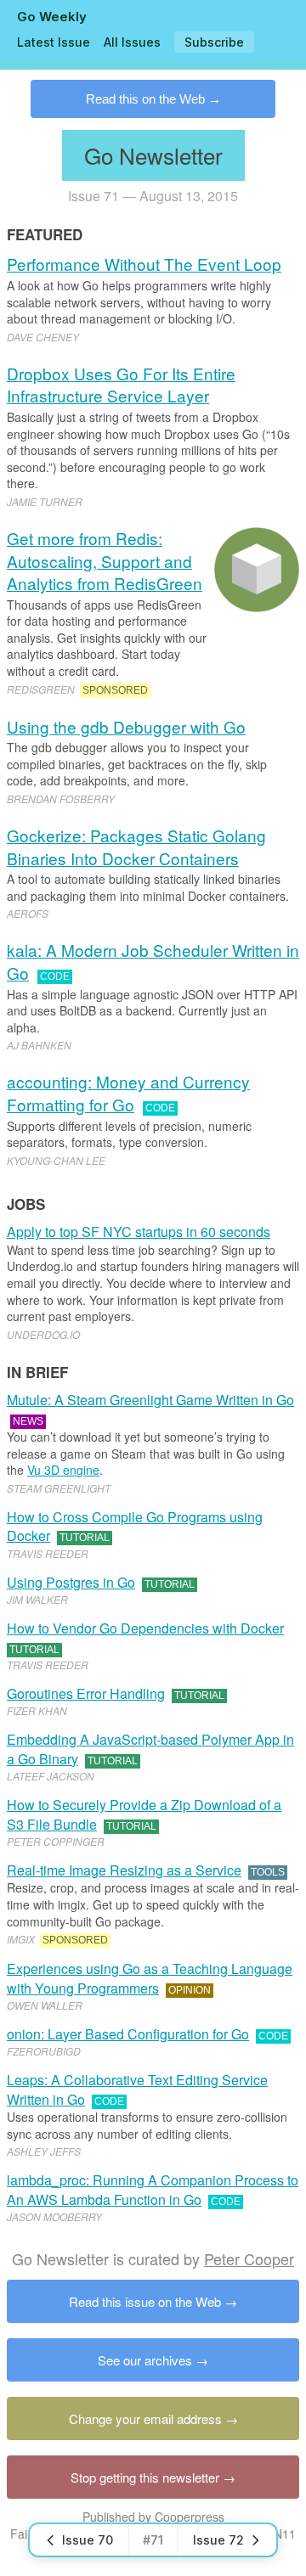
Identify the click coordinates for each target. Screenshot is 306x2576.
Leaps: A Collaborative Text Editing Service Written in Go (137, 2089)
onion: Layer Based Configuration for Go (128, 2034)
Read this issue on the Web (145, 2301)
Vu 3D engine (63, 1470)
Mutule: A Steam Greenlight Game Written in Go (150, 1400)
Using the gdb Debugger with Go (126, 726)
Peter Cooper (249, 2258)
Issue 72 (218, 2540)
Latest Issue (54, 42)
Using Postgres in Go (71, 1582)
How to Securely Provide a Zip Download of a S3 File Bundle (144, 1814)
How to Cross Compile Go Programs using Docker (135, 1526)
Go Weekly (52, 17)
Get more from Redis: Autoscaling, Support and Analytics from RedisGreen (105, 560)
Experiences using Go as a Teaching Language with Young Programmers (150, 1978)
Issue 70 (88, 2540)
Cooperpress (190, 2517)
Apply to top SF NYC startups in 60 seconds (139, 1232)
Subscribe (214, 42)
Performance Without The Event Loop (144, 264)
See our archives (145, 2360)
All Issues (132, 42)
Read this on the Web (145, 99)
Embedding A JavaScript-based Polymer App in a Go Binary (150, 1749)
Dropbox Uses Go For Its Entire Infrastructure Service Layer (121, 385)
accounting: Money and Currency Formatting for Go (128, 1093)
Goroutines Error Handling (86, 1693)
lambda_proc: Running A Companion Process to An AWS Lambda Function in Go (153, 2189)
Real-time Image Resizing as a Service (124, 1870)
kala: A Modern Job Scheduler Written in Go (153, 961)
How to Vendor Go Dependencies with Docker (145, 1628)
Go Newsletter (153, 155)
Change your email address (145, 2419)
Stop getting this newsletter (145, 2477)
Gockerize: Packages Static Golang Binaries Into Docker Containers (136, 846)
